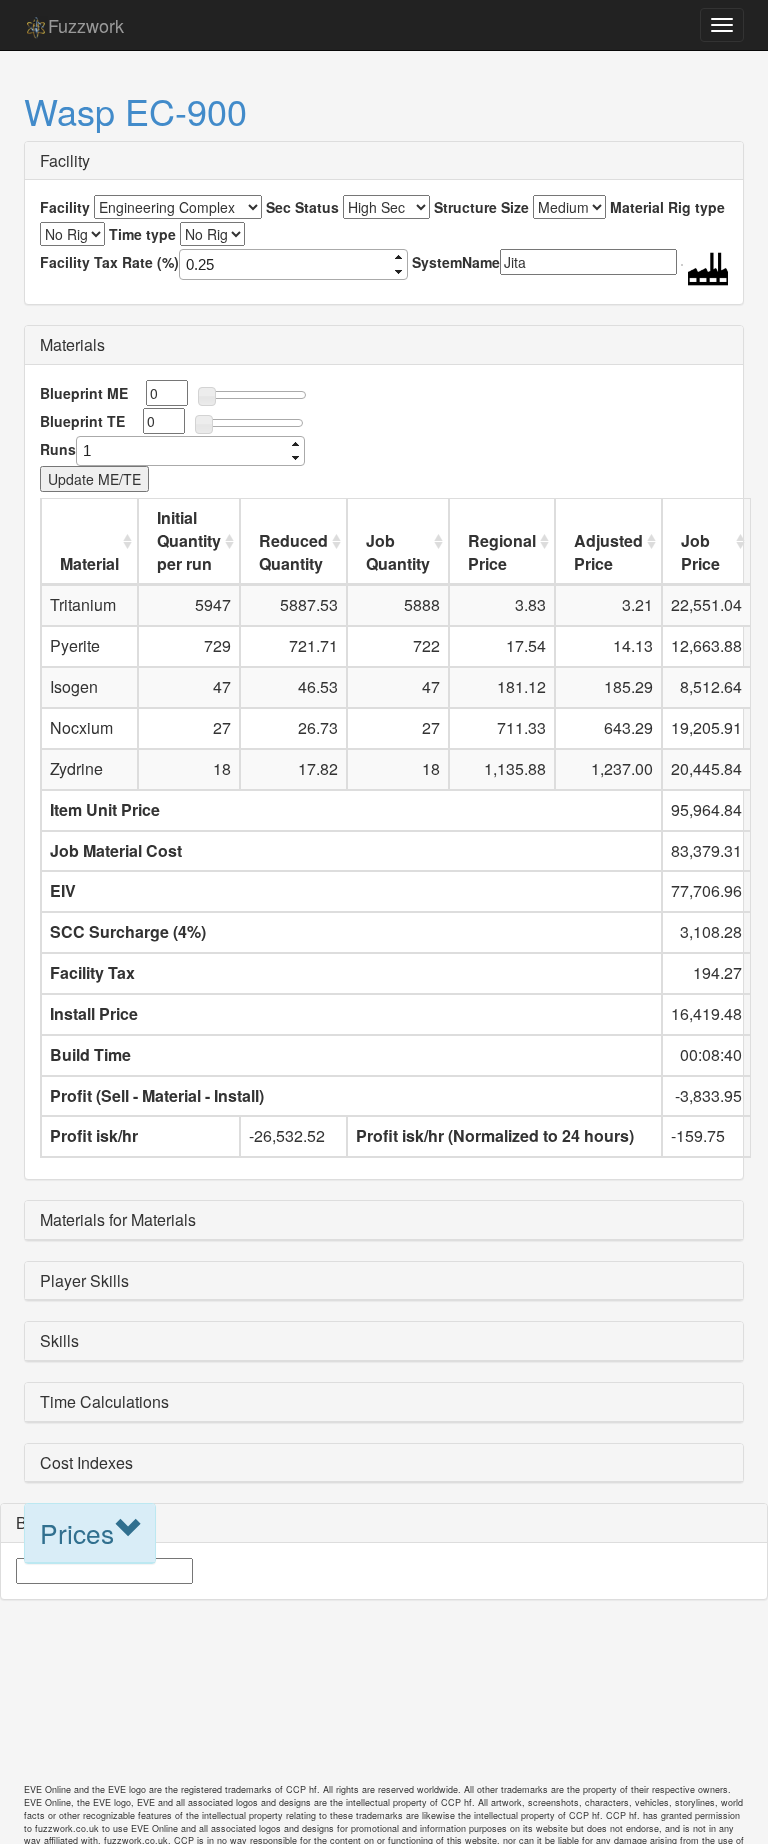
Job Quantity (398, 552)
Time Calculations (104, 1401)
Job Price (700, 552)
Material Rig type (667, 207)
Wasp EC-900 (135, 110)
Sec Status (302, 207)
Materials (72, 344)
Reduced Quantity (293, 552)
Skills (59, 1340)
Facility (65, 160)
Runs (58, 449)
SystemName (456, 262)
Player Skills (84, 1280)
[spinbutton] (285, 265)
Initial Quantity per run (189, 540)
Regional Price (502, 552)
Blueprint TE (82, 421)
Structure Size (481, 207)
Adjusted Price (608, 552)
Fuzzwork (86, 25)
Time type (142, 234)
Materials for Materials (118, 1219)
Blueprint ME (84, 393)
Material (89, 563)
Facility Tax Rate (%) (109, 262)
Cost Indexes (86, 1462)
